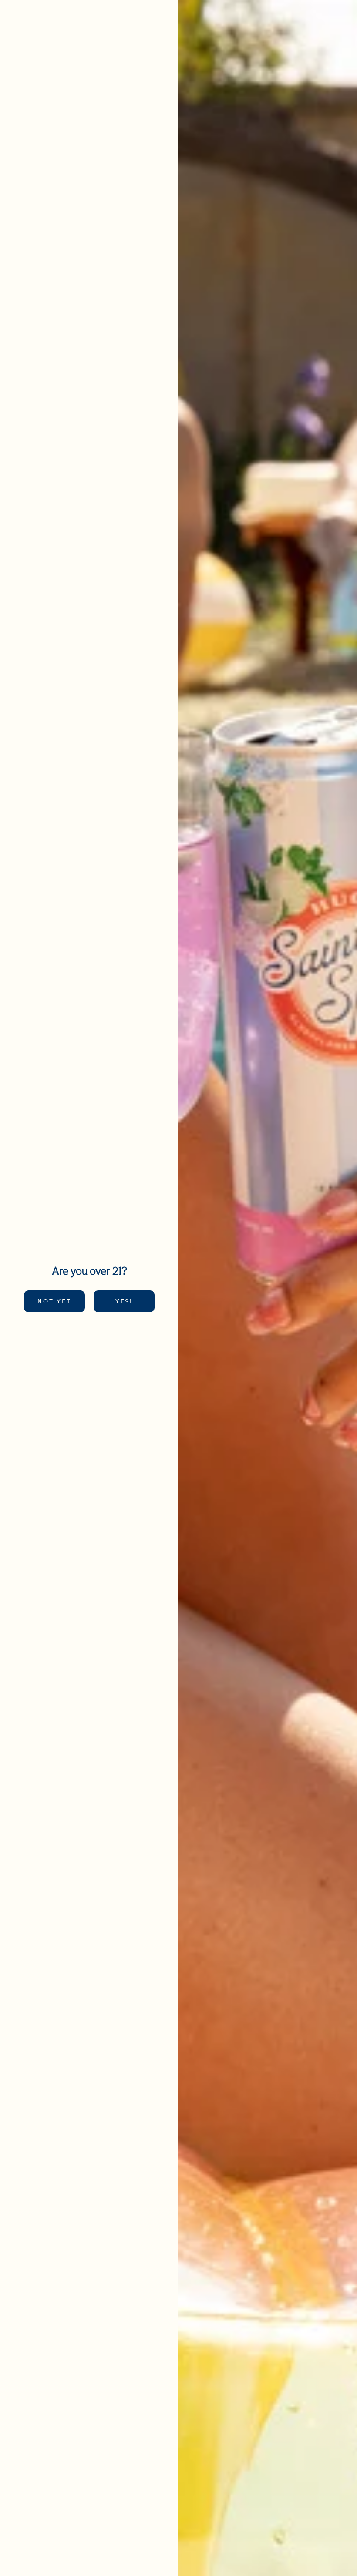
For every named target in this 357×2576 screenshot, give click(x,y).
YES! (124, 1301)
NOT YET (54, 1301)
